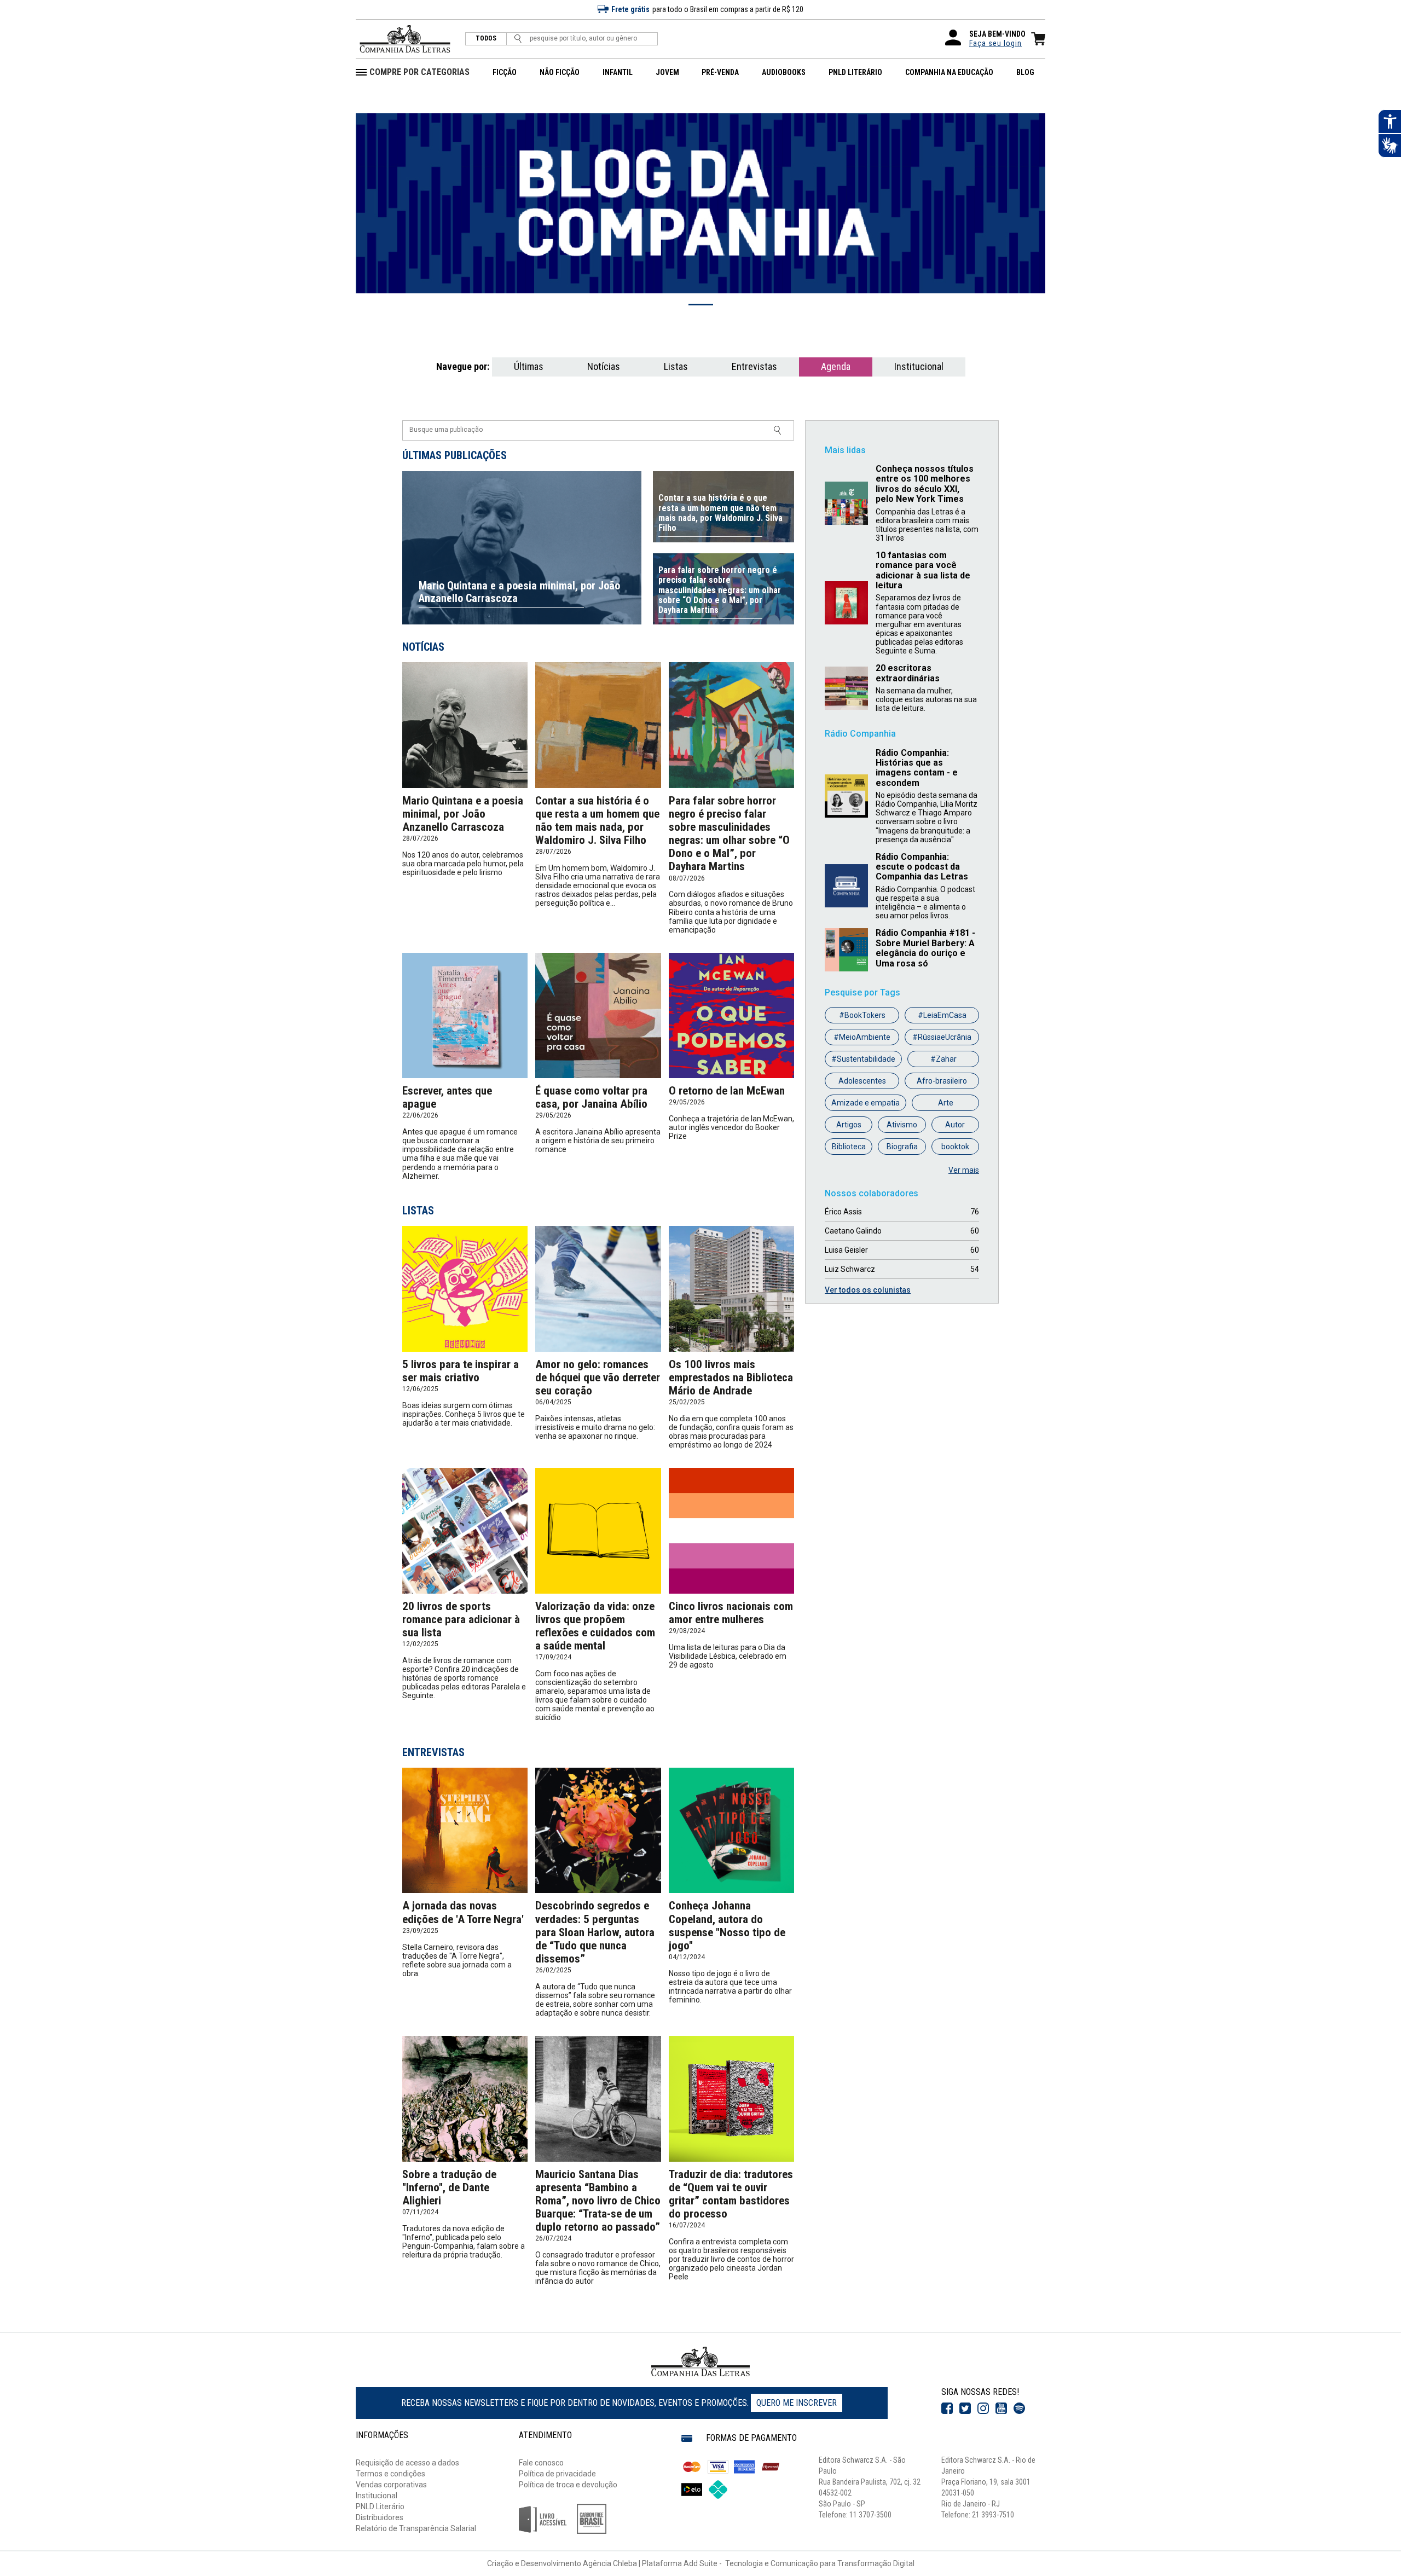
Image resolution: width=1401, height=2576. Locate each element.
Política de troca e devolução (568, 2485)
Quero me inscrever (797, 2403)
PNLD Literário (380, 2506)
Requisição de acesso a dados (407, 2463)
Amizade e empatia (866, 1103)
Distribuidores (380, 2517)
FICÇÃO (505, 72)
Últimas (529, 366)
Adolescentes (862, 1081)
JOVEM (667, 72)
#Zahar (943, 1059)
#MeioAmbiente (862, 1037)
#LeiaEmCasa (942, 1015)
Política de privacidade (557, 2474)
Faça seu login (995, 43)
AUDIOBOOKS (784, 72)
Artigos (849, 1125)
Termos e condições (390, 2474)
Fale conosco (541, 2463)
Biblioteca (849, 1147)
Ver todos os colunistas (868, 1290)
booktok (955, 1147)
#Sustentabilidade (863, 1059)
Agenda (836, 366)
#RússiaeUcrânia (942, 1037)
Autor (955, 1125)
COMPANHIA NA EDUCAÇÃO (949, 72)
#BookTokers (862, 1015)
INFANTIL (618, 72)
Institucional (919, 366)
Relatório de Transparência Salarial (416, 2528)
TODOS (486, 39)
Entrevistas (754, 366)
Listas (676, 366)
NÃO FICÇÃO (560, 72)
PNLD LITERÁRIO (855, 72)
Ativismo (902, 1125)
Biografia (902, 1147)
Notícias (604, 366)
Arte (946, 1103)
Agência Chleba (610, 2563)
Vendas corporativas (391, 2485)
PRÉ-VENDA (720, 72)
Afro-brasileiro (942, 1081)
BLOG (1025, 72)
